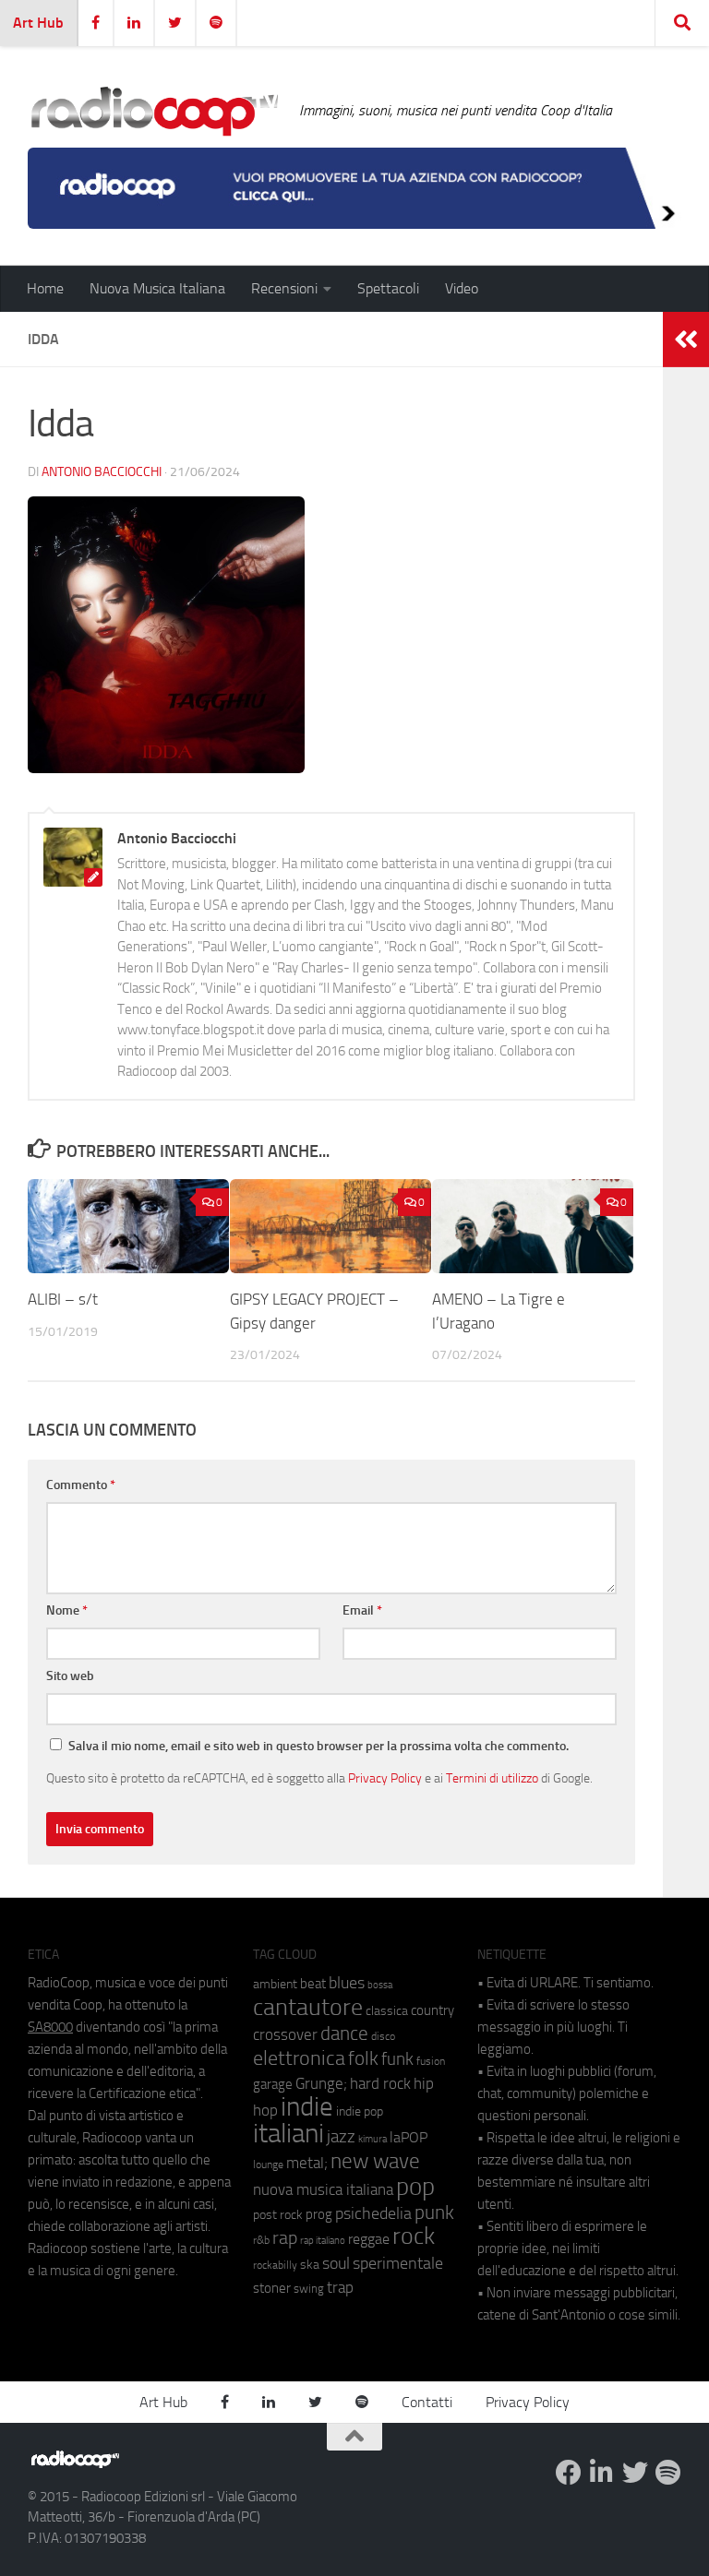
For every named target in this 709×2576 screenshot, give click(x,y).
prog (319, 2214)
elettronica (299, 2058)
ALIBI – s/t (63, 1299)
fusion (431, 2061)
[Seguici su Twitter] (635, 2473)
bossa (380, 1985)
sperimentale (398, 2263)
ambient (275, 1984)
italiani (288, 2134)
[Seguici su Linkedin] (602, 2473)
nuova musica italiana (323, 2189)
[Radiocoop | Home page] (154, 111)
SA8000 (50, 2027)
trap (340, 2287)
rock (414, 2236)
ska (310, 2265)
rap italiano (323, 2241)
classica (387, 2011)
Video (462, 288)
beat (313, 1984)
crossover (285, 2034)
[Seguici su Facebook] (569, 2473)
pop (415, 2187)
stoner (272, 2288)
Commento (81, 1485)
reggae (369, 2239)
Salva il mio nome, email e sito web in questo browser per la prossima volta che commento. (318, 1746)
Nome (67, 1610)
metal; (307, 2163)
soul (336, 2263)
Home (45, 288)
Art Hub (38, 23)
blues (347, 1983)
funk (397, 2059)
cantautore (308, 2007)
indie (307, 2106)
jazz (341, 2137)
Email (362, 1610)
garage (273, 2084)
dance (344, 2033)
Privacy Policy (385, 1778)
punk (434, 2212)
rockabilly (275, 2265)
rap (285, 2238)
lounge (268, 2165)
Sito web (70, 1676)
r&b (261, 2240)
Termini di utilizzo (492, 1778)
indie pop (360, 2111)
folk (363, 2058)
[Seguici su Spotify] (668, 2473)
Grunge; (321, 2084)
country (433, 2010)
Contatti (427, 2402)
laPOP (409, 2138)
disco (383, 2036)
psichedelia (373, 2213)
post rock (278, 2214)
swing (309, 2289)
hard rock (380, 2084)
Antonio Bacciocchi (102, 472)
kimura (373, 2139)
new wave (375, 2161)
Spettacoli (388, 288)
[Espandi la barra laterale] (686, 340)
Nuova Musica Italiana (157, 288)
